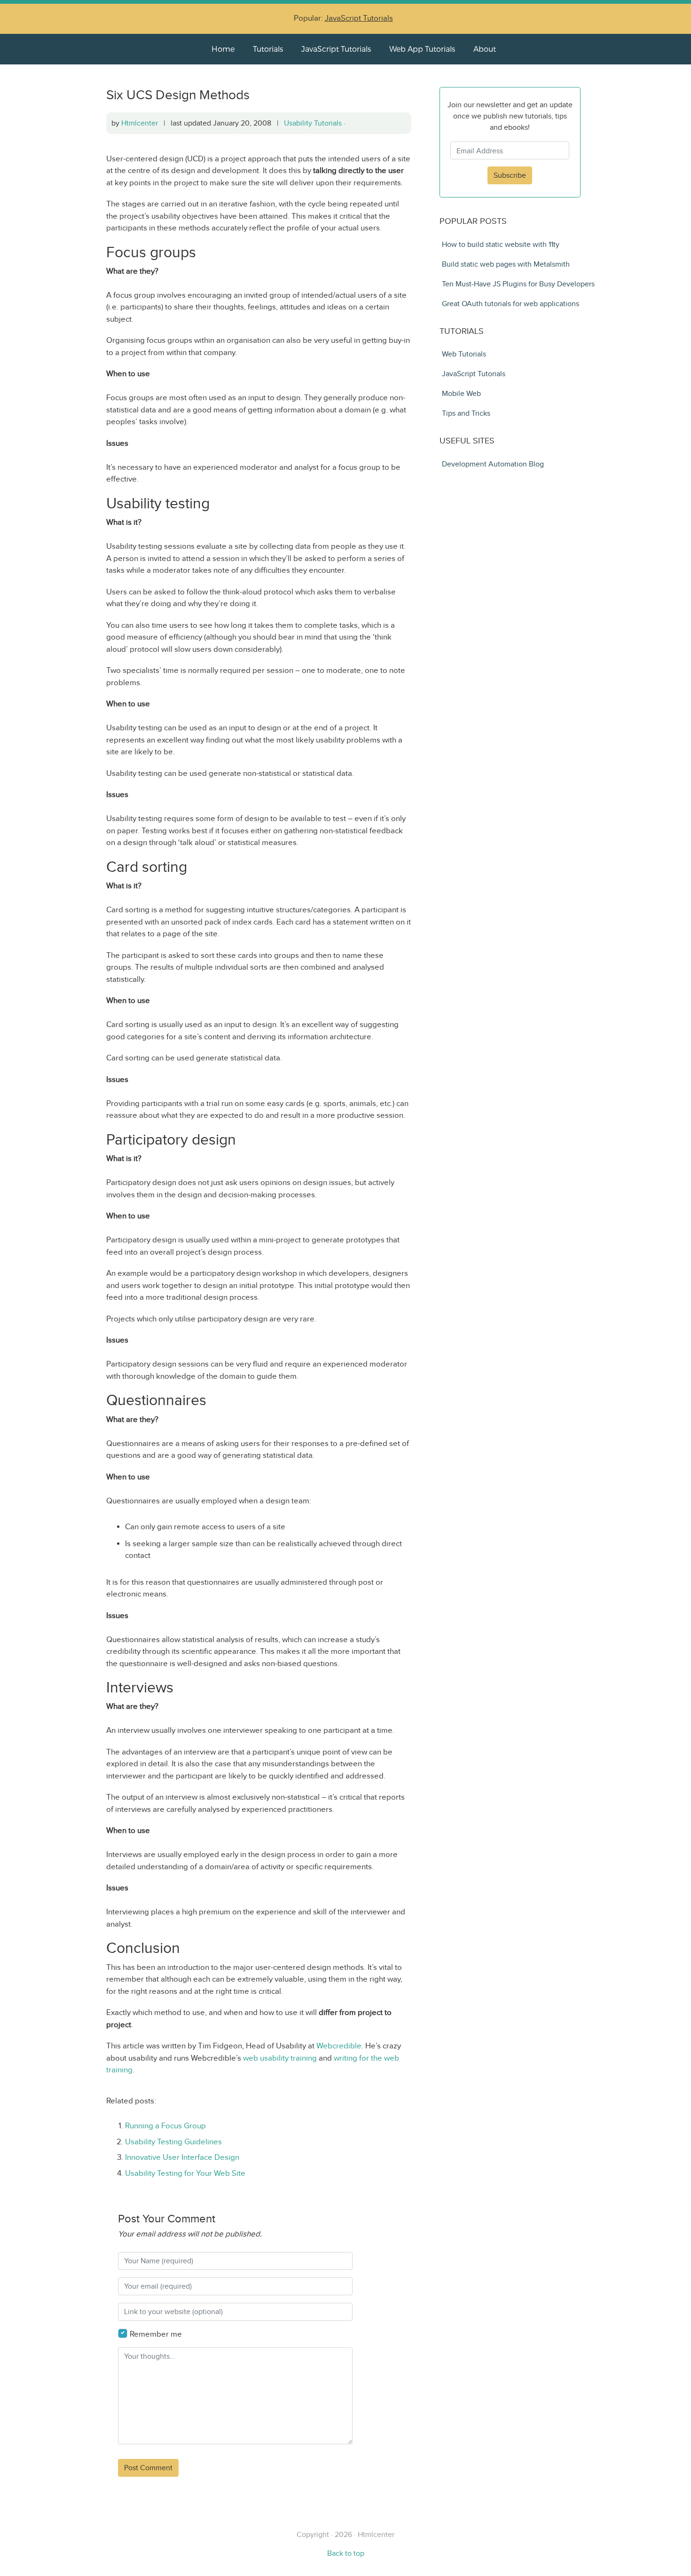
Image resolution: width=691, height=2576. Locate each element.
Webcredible (339, 2046)
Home (223, 49)
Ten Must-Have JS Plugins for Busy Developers (518, 284)
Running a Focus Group (165, 2126)
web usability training (280, 2058)
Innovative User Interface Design (182, 2157)
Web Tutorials (464, 354)
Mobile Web (461, 393)
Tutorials (268, 49)
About (485, 49)
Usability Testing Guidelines (173, 2142)
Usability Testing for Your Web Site (185, 2173)
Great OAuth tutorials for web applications (510, 304)
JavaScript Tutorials (359, 18)
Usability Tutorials (313, 123)
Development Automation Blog (493, 464)
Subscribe (510, 175)
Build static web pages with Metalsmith (506, 264)
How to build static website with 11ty (501, 244)
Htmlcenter (140, 123)
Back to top (346, 2553)
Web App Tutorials (422, 49)
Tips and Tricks (466, 413)
